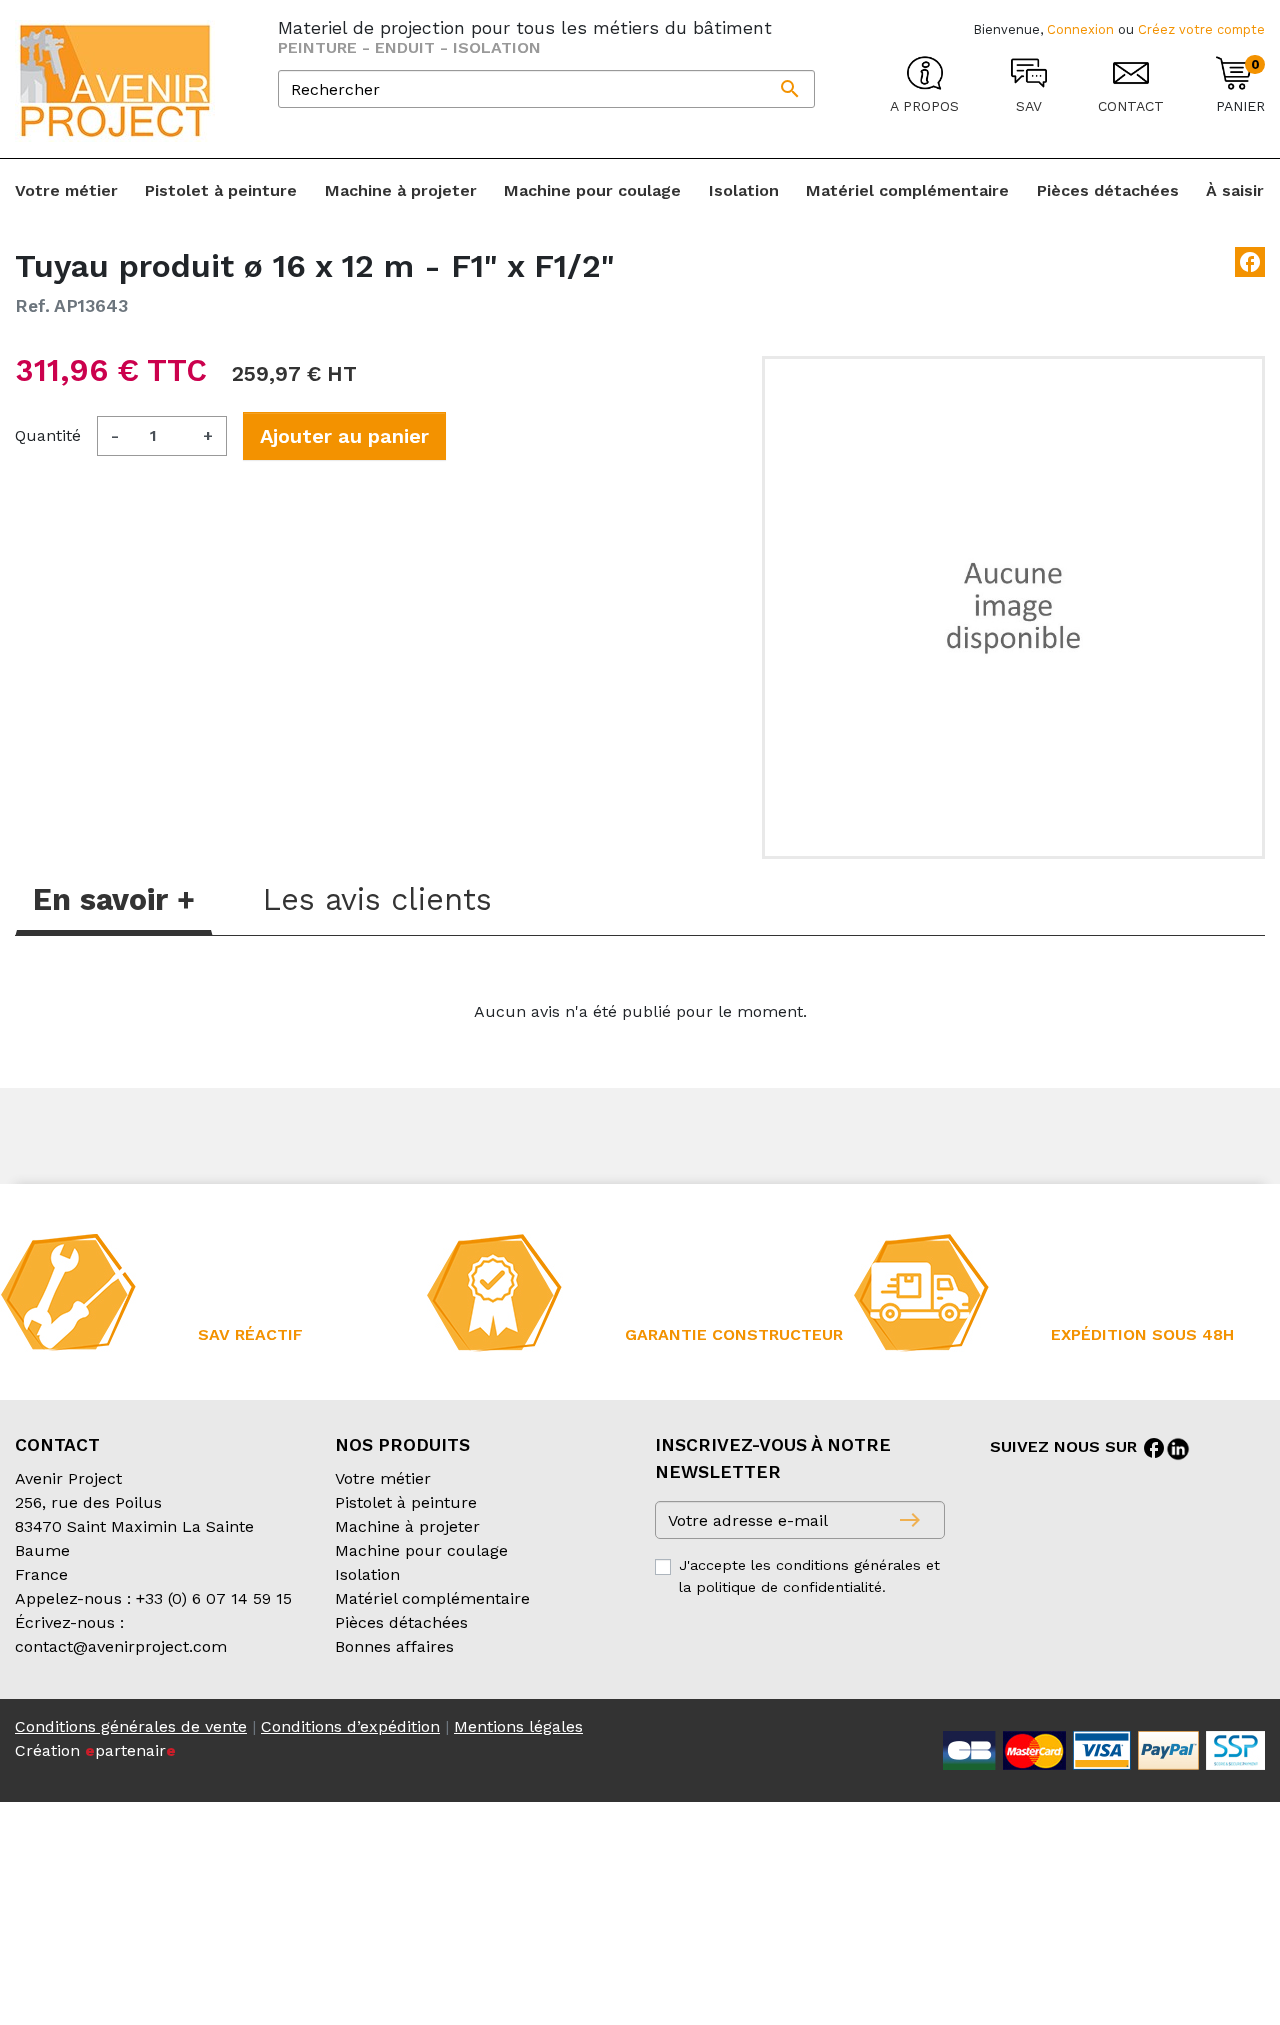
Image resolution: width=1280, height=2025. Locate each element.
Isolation (367, 1574)
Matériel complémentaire (432, 1598)
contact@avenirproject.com (121, 1646)
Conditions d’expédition (350, 1726)
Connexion (1080, 29)
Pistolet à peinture (406, 1502)
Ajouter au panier (344, 436)
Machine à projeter (407, 1526)
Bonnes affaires (394, 1646)
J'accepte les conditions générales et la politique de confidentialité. (809, 1576)
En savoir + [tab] (114, 899)
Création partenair (95, 1750)
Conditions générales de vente (131, 1726)
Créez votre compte (1201, 29)
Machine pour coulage (421, 1550)
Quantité (48, 435)
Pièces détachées (401, 1622)
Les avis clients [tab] (377, 899)
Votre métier (383, 1478)
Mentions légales (518, 1726)
